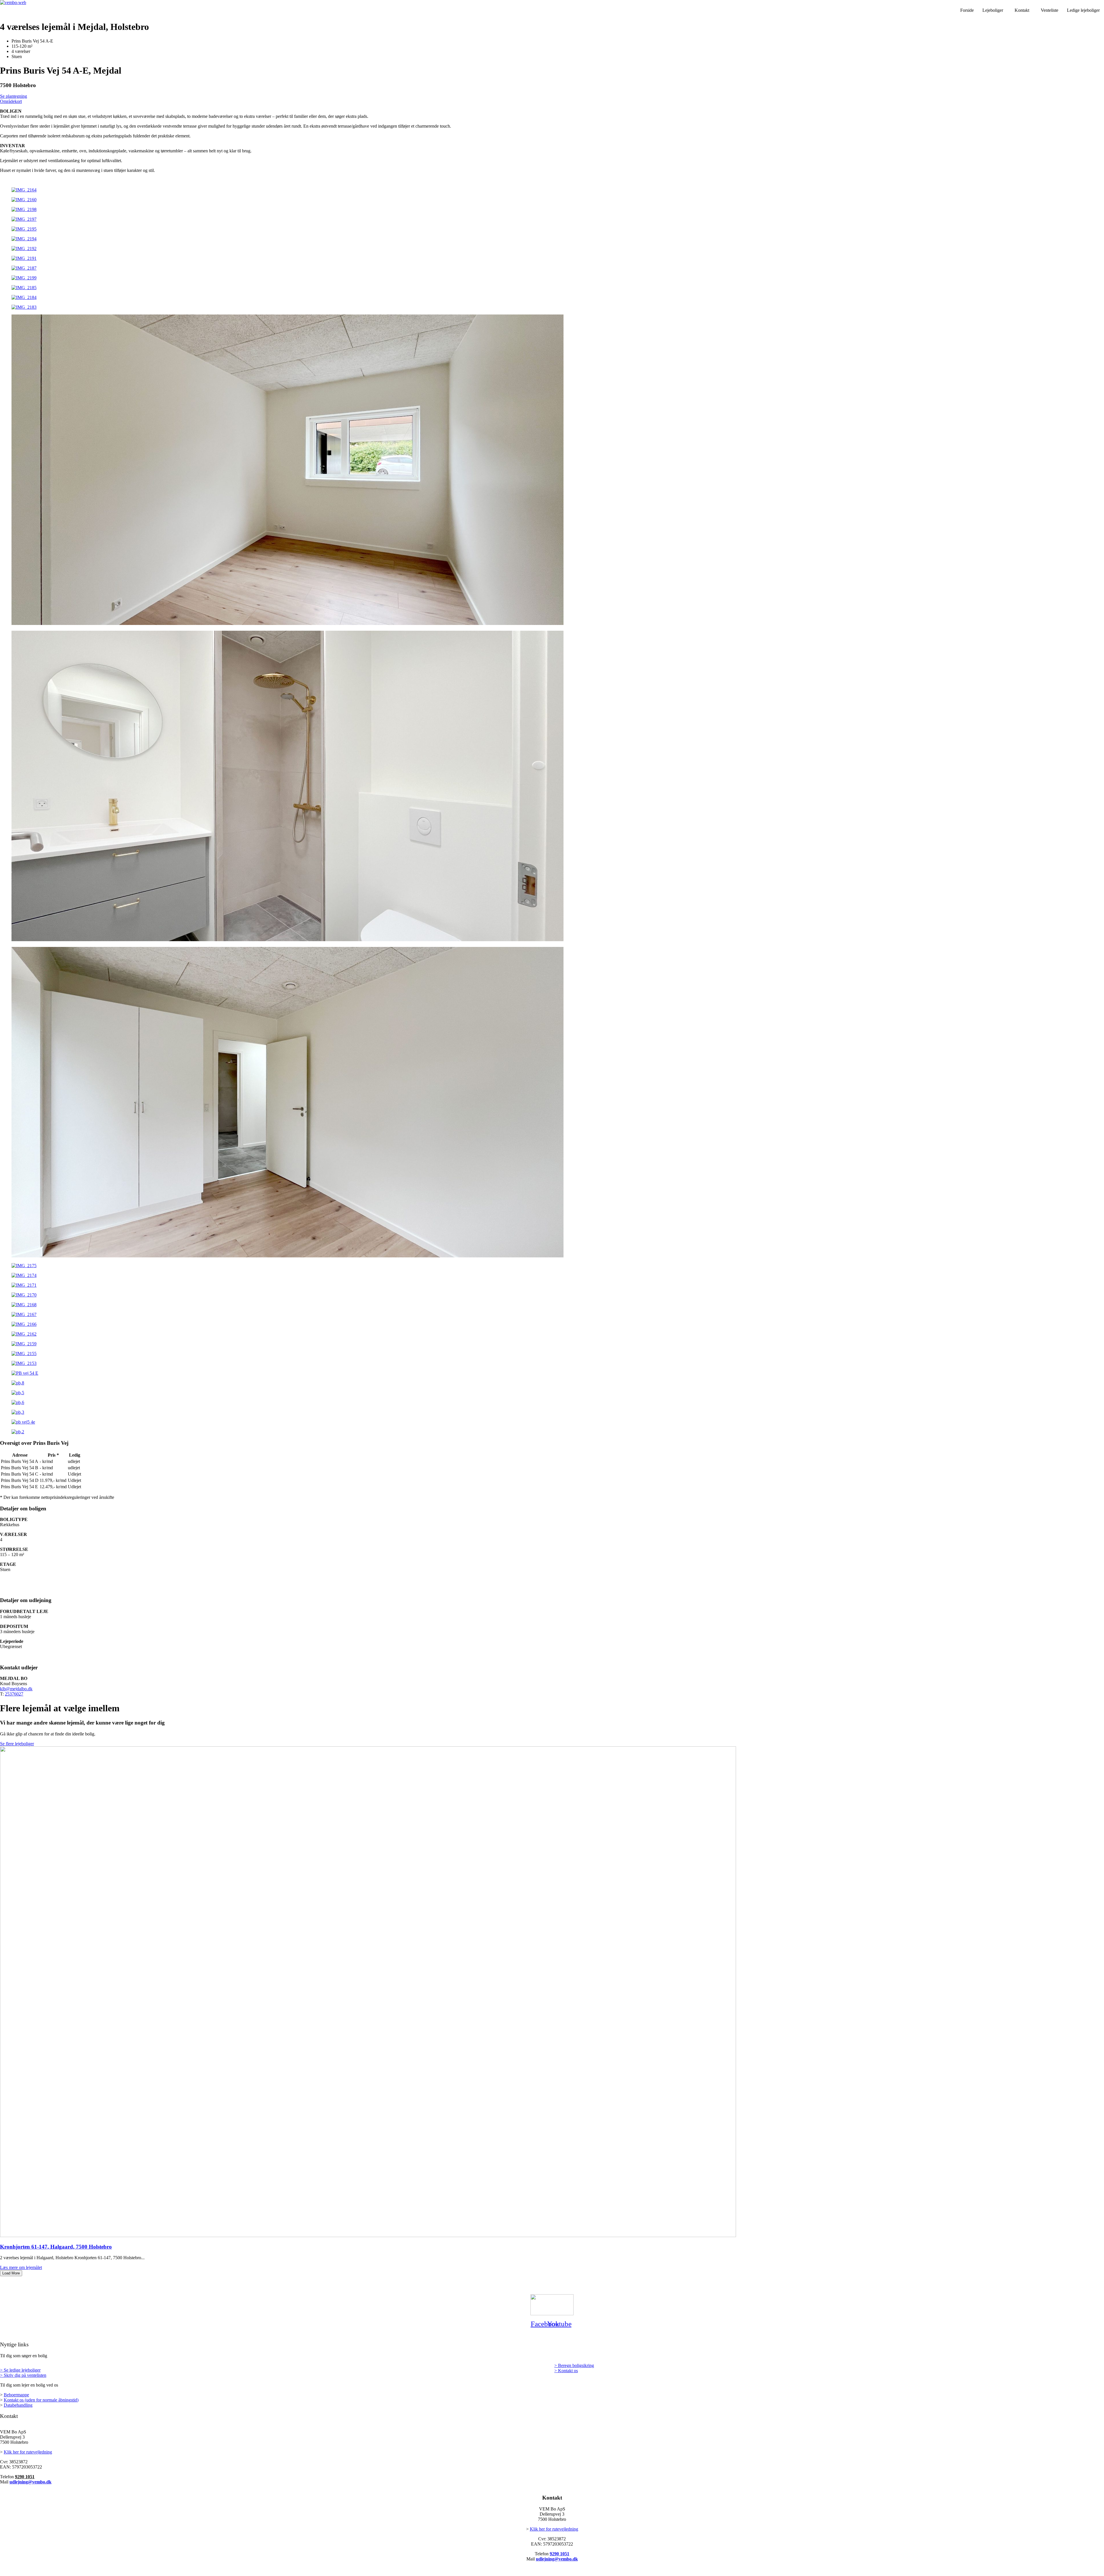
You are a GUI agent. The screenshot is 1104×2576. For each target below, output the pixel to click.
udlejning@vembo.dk (30, 2482)
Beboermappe (16, 2395)
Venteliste (1050, 10)
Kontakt (1022, 10)
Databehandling (18, 2405)
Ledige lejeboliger (1083, 10)
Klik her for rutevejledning (28, 2452)
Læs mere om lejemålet (21, 2267)
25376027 (14, 1694)
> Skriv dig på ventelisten (23, 2375)
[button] (994, 10)
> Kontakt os (566, 2371)
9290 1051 (25, 2477)
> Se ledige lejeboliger (20, 2370)
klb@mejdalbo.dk (16, 1689)
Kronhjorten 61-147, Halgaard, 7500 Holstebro (56, 2247)
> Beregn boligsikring (574, 2365)
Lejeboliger (993, 10)
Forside (967, 10)
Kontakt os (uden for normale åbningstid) (41, 2400)
